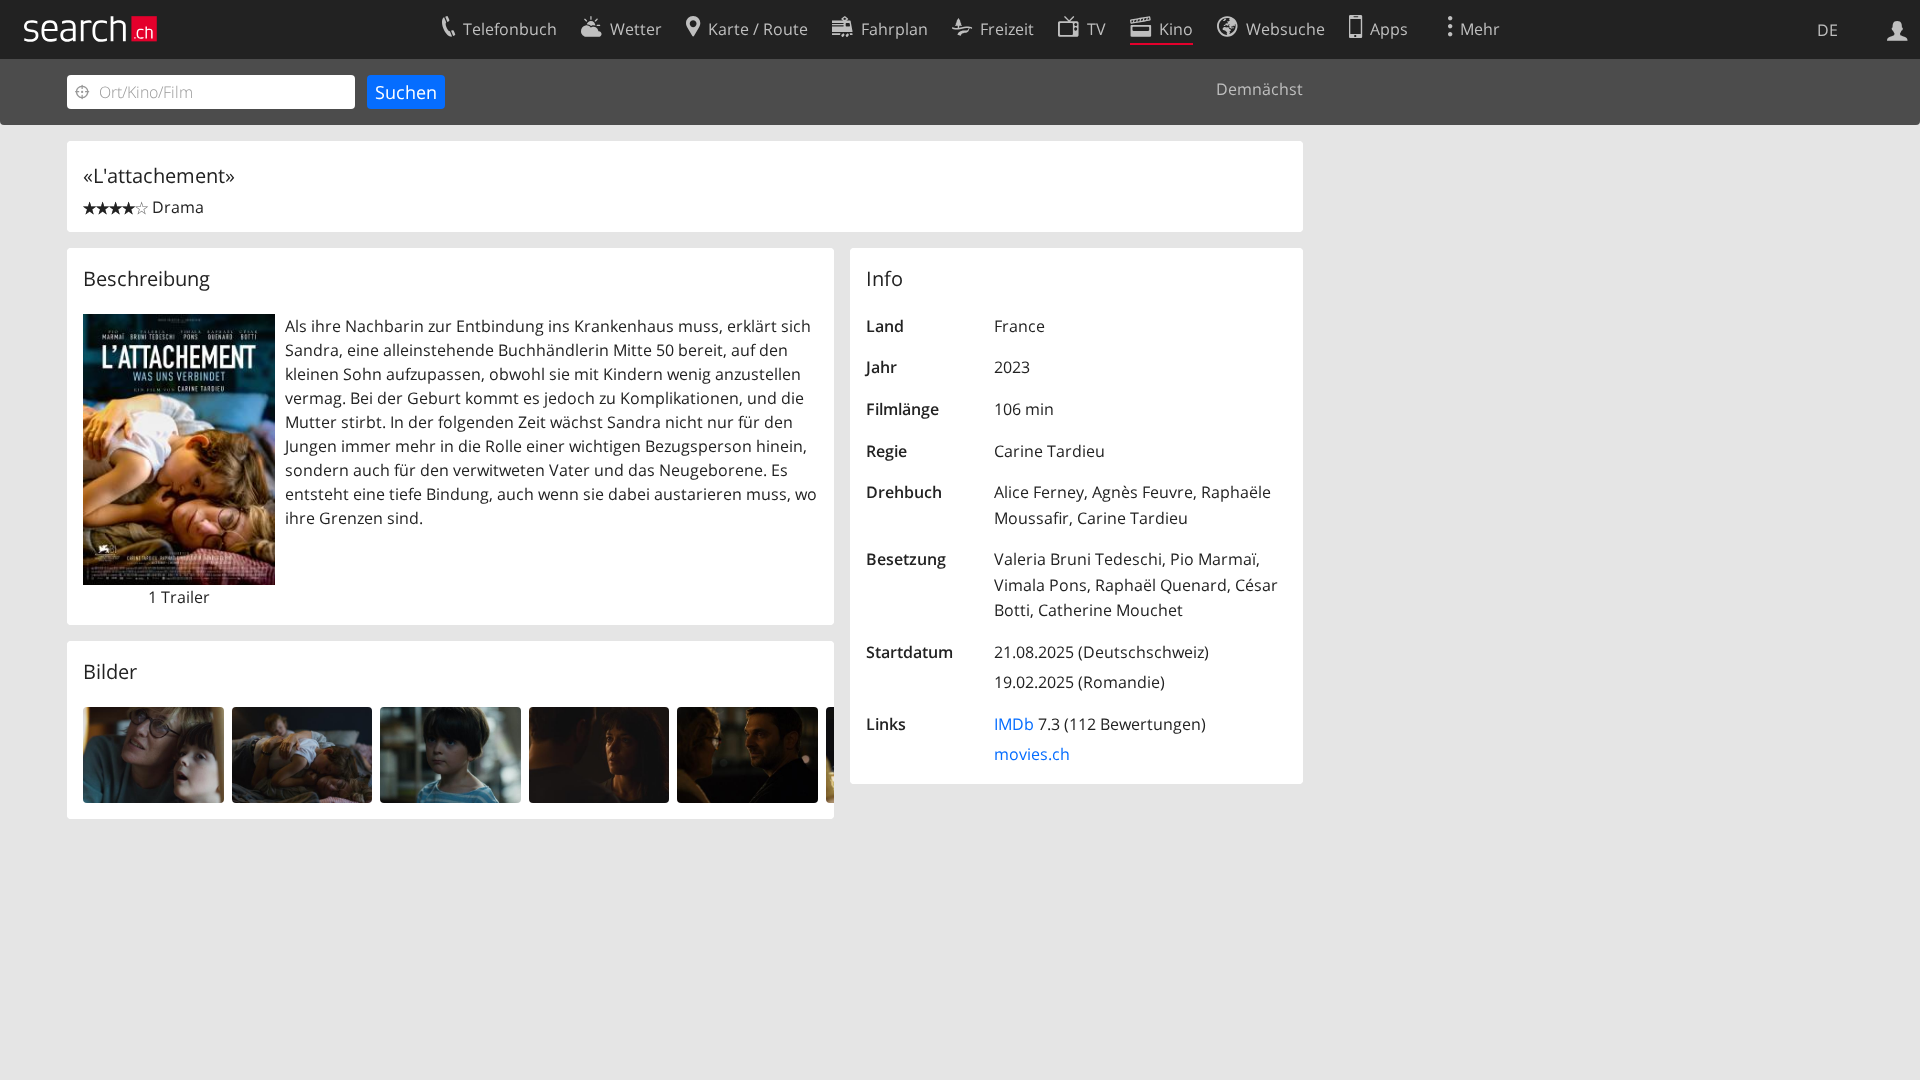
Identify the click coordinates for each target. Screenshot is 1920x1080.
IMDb (1014, 724)
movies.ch (1032, 754)
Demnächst (1259, 89)
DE (1827, 30)
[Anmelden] (1897, 29)
